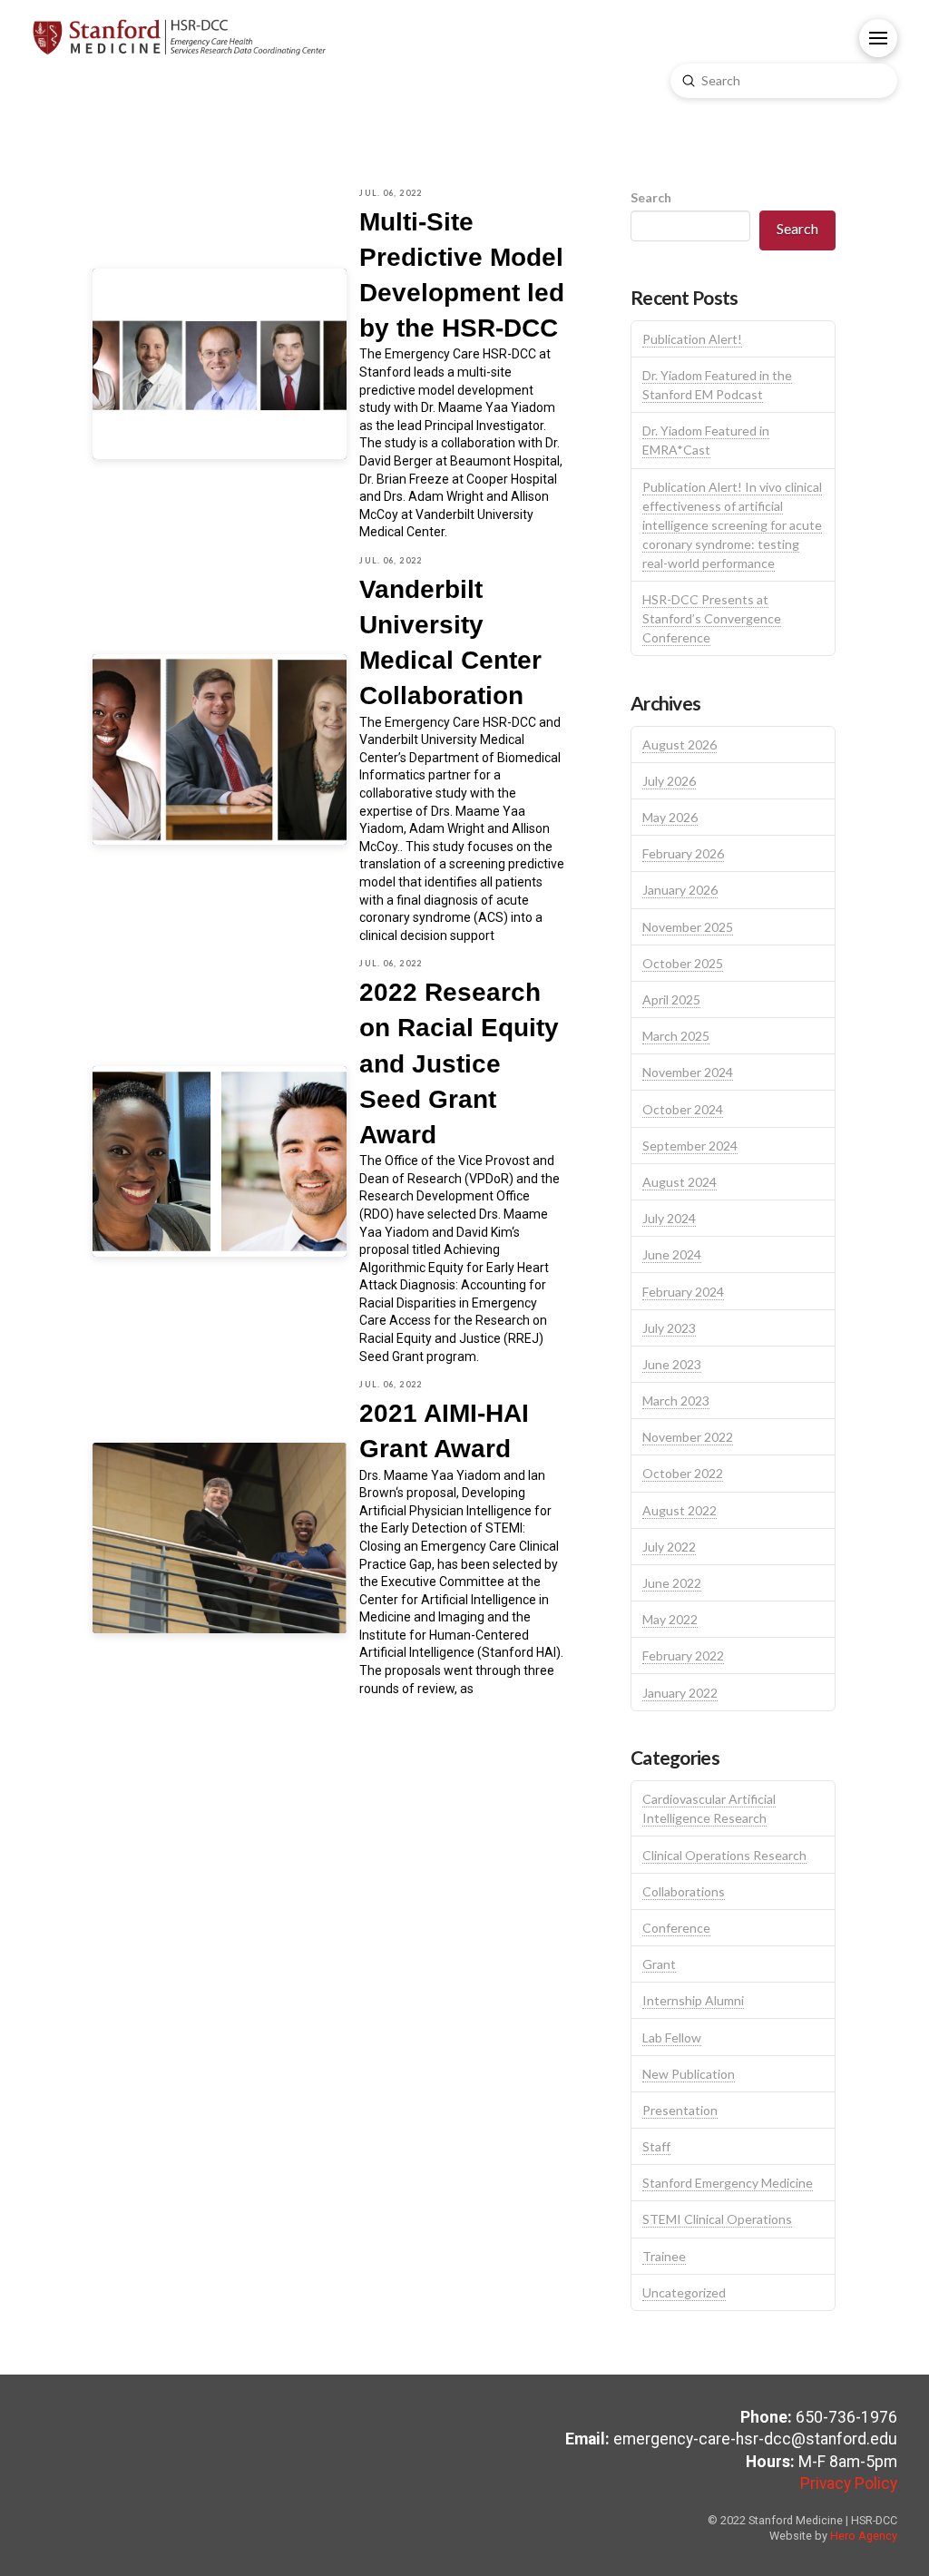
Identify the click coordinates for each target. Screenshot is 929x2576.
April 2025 (671, 999)
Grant (659, 1964)
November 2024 (688, 1072)
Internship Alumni (693, 2000)
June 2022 (672, 1583)
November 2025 (688, 927)
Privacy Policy (849, 2483)
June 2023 (672, 1364)
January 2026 (680, 890)
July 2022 (669, 1547)
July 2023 (669, 1328)
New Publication (689, 2074)
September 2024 (690, 1146)
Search (651, 197)
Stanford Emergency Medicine (728, 2183)
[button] (878, 38)
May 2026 (670, 817)
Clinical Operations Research (724, 1855)
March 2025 (676, 1036)
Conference (676, 1928)
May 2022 (670, 1619)
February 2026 (683, 853)
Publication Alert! (692, 339)
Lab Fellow (672, 2037)
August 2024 (680, 1182)
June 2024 (672, 1254)
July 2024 (669, 1218)
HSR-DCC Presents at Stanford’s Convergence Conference (712, 618)
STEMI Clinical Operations (717, 2219)
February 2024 (683, 1292)
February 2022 (683, 1655)
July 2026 (669, 781)
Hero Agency (864, 2536)
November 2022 (688, 1437)
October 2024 (683, 1109)
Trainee (664, 2256)
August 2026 (680, 744)
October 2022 (683, 1473)
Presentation (680, 2110)
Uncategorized (684, 2292)
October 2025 (683, 963)
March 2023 (676, 1401)
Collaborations (684, 1891)
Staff (656, 2146)
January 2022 (680, 1693)
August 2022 (680, 1510)
